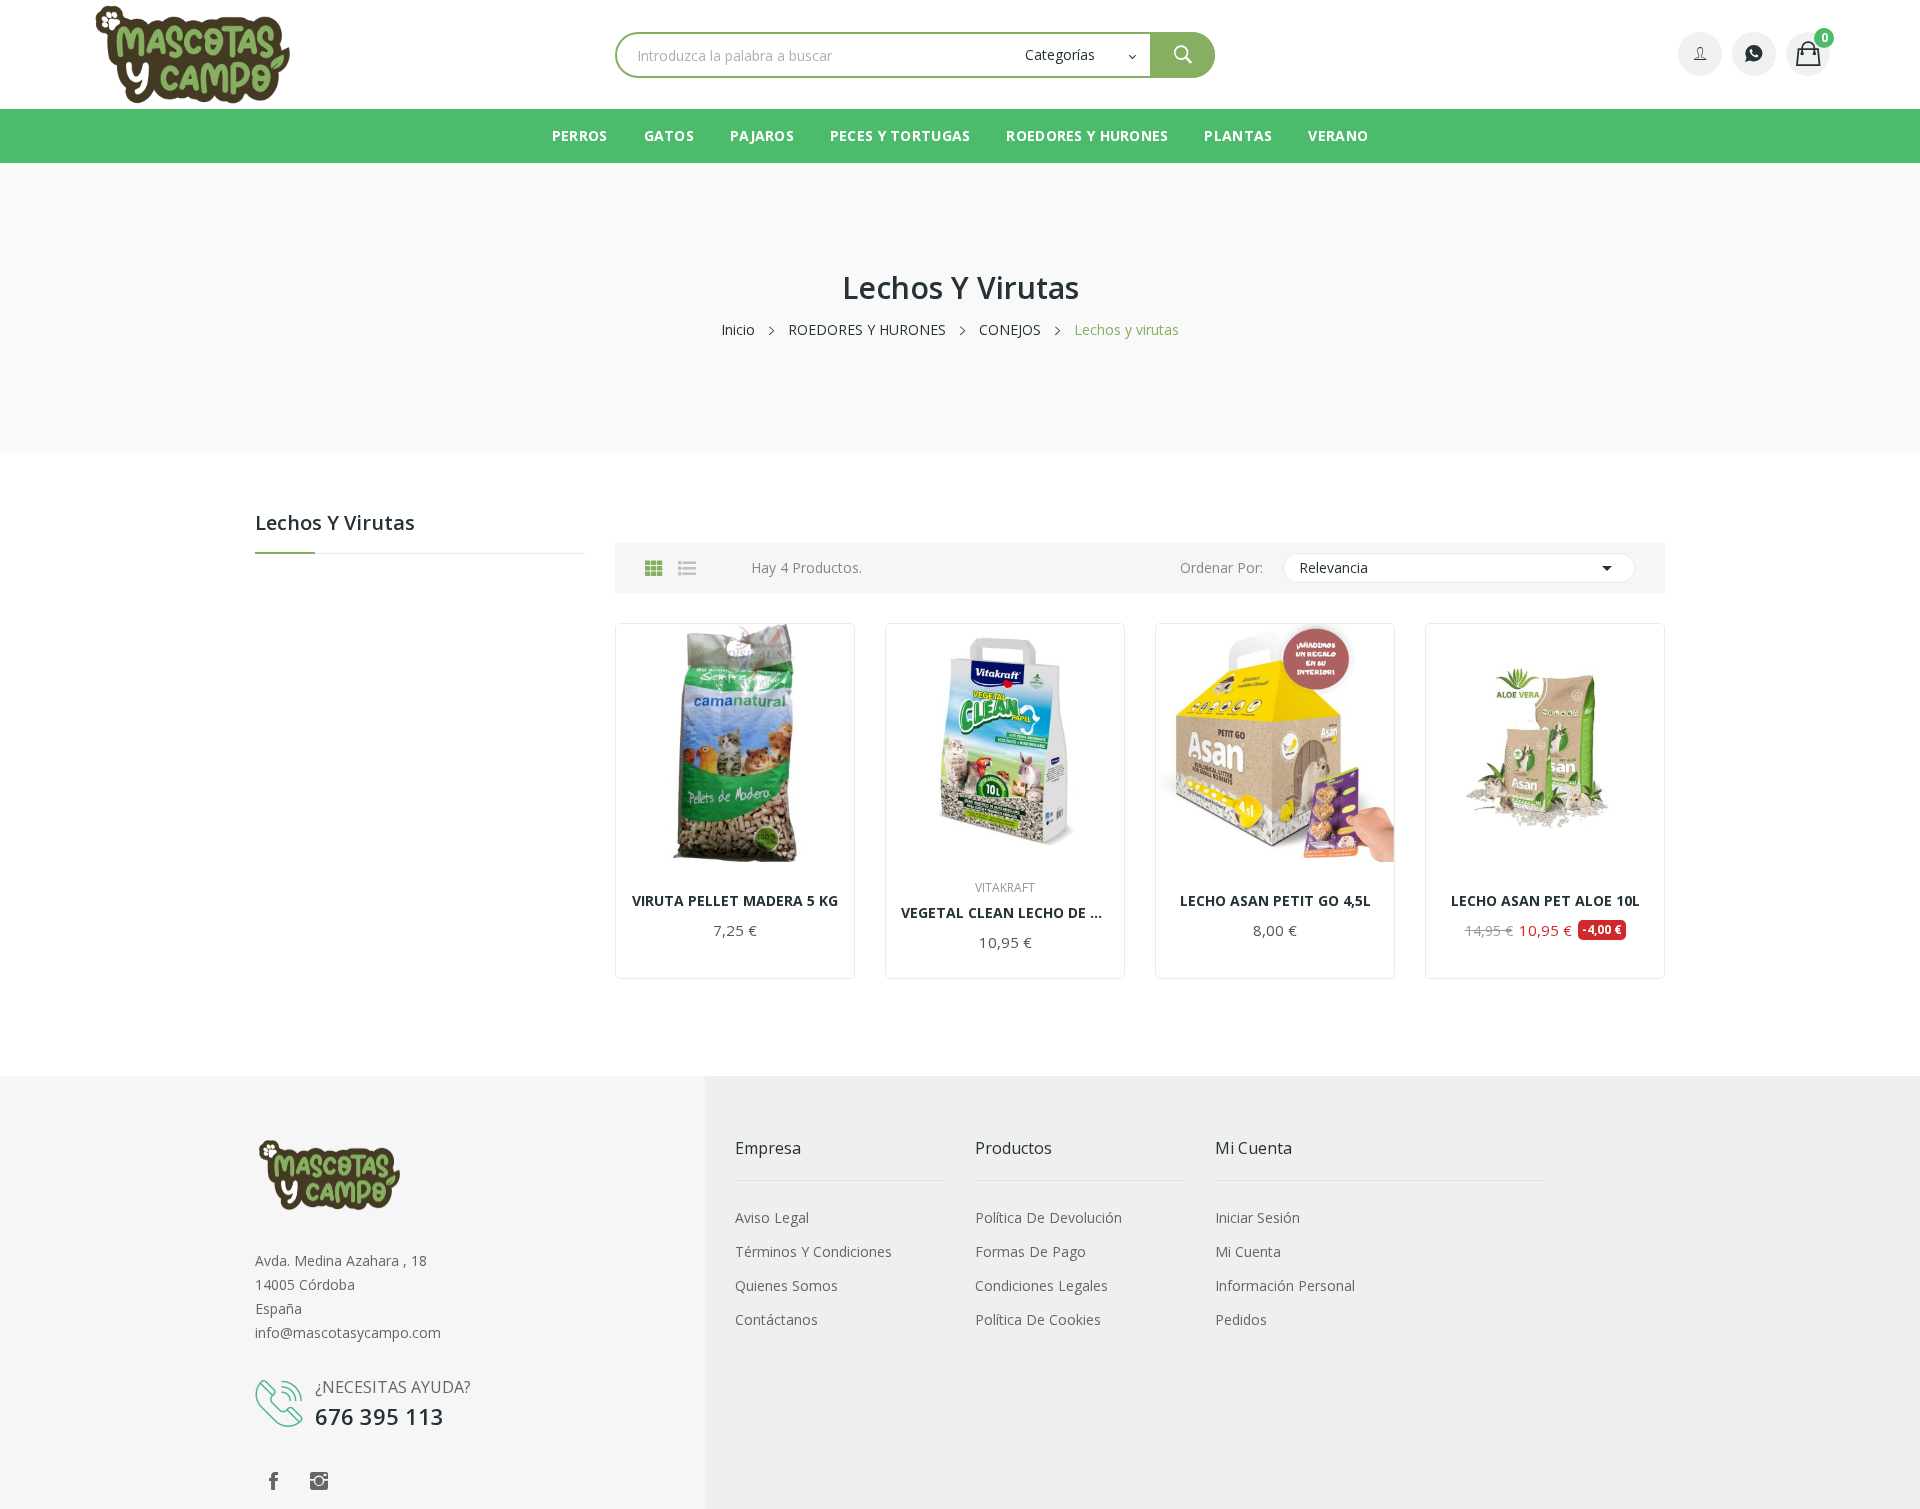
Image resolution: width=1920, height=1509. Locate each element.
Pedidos (1241, 1319)
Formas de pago (1030, 1251)
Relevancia (1459, 568)
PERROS (580, 135)
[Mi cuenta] (1700, 54)
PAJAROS (762, 135)
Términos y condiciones (813, 1251)
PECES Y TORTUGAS (900, 135)
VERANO (1338, 135)
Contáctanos (776, 1319)
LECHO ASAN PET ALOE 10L (1545, 901)
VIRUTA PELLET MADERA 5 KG (735, 901)
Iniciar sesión (1257, 1217)
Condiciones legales (1041, 1285)
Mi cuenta (1248, 1251)
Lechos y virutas (335, 524)
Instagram (319, 1481)
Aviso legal (772, 1217)
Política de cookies (1038, 1319)
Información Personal (1285, 1285)
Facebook (273, 1481)
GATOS (669, 135)
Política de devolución (1048, 1217)
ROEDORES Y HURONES (1087, 135)
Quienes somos (786, 1285)
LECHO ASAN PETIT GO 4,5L (1275, 901)
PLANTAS (1238, 135)
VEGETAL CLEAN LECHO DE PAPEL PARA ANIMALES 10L (1005, 913)
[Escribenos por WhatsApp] (1754, 54)
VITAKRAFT (1005, 888)
